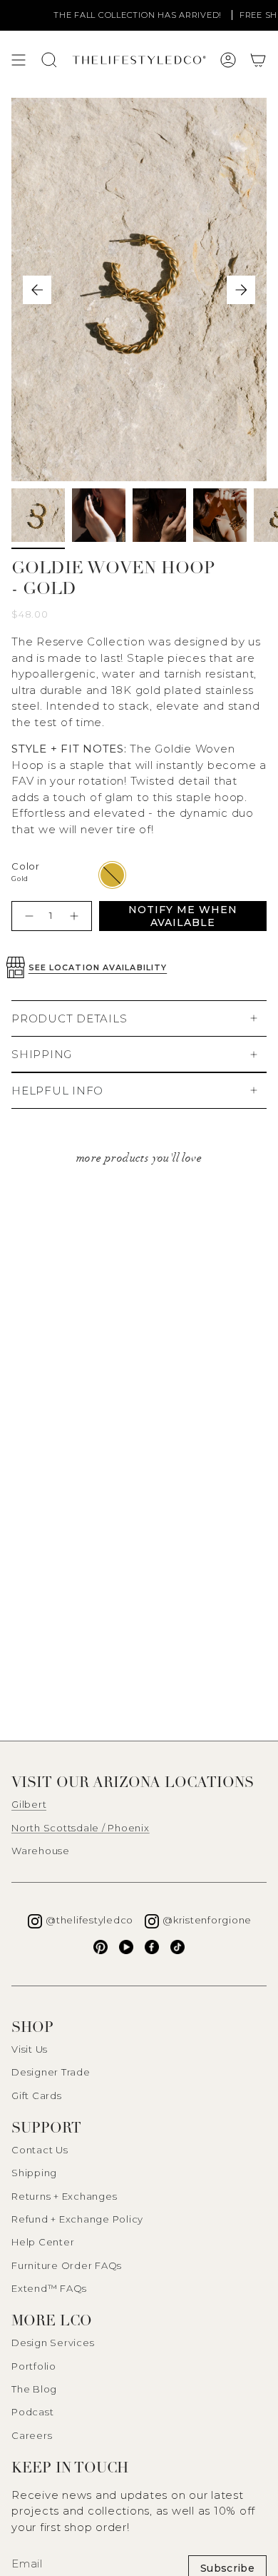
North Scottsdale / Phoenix (81, 1828)
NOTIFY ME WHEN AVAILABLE (183, 916)
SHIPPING (42, 1054)
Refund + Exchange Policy (77, 2219)
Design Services (53, 2343)
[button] (258, 60)
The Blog (34, 2389)
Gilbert (29, 1804)
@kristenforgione (207, 1920)
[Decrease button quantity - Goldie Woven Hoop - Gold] (27, 916)
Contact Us (40, 2150)
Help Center (43, 2242)
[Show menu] (19, 60)
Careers (32, 2435)
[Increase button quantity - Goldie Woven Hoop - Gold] (76, 916)
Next (241, 290)
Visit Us (30, 2049)
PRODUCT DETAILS (69, 1018)
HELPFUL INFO (57, 1091)
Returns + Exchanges (64, 2196)
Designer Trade (51, 2072)
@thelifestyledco (89, 1920)
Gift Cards (37, 2095)
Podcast (32, 2412)
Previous (37, 290)
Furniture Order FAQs (67, 2265)
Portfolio (34, 2366)
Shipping (34, 2173)
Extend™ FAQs (49, 2288)
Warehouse (41, 1851)
